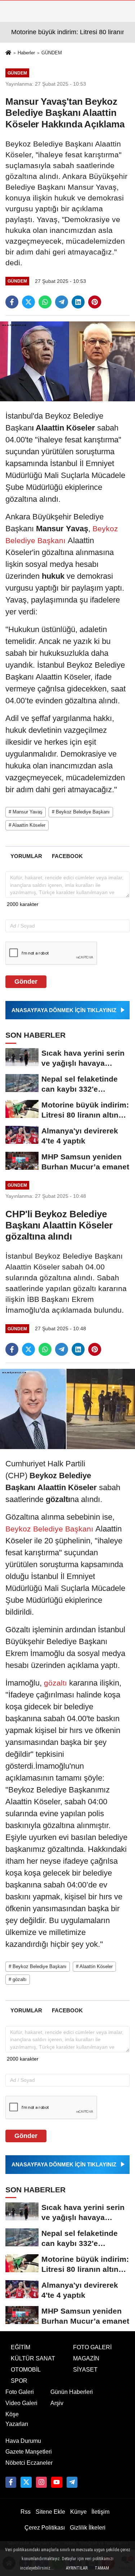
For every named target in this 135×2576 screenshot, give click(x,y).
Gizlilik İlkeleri (88, 2528)
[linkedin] (78, 302)
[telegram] (62, 302)
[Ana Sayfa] (8, 53)
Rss (26, 2512)
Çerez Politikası (45, 2528)
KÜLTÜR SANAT (33, 2358)
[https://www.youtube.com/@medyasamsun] (57, 2482)
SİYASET (85, 2370)
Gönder (26, 982)
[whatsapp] (45, 302)
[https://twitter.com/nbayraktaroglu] (26, 2482)
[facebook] (12, 302)
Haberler (26, 53)
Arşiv (57, 2403)
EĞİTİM (21, 2347)
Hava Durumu (23, 2441)
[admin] (72, 2482)
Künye (78, 2512)
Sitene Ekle (50, 2512)
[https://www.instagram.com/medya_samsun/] (41, 2482)
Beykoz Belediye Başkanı (50, 1529)
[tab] (26, 856)
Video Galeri (21, 2403)
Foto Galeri (20, 2392)
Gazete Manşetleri (29, 2452)
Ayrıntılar (77, 2568)
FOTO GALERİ (92, 2347)
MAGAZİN (86, 2358)
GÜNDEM (52, 53)
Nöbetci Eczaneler (29, 2463)
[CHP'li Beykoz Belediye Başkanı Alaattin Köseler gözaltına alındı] (67, 1409)
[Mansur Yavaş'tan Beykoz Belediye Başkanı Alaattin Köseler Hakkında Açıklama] (67, 361)
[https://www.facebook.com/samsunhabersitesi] (11, 2482)
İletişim (100, 2512)
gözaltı (55, 1683)
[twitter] (28, 302)
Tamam (102, 2568)
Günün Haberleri (72, 2392)
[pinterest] (95, 302)
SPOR (19, 2381)
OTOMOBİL (26, 2370)
